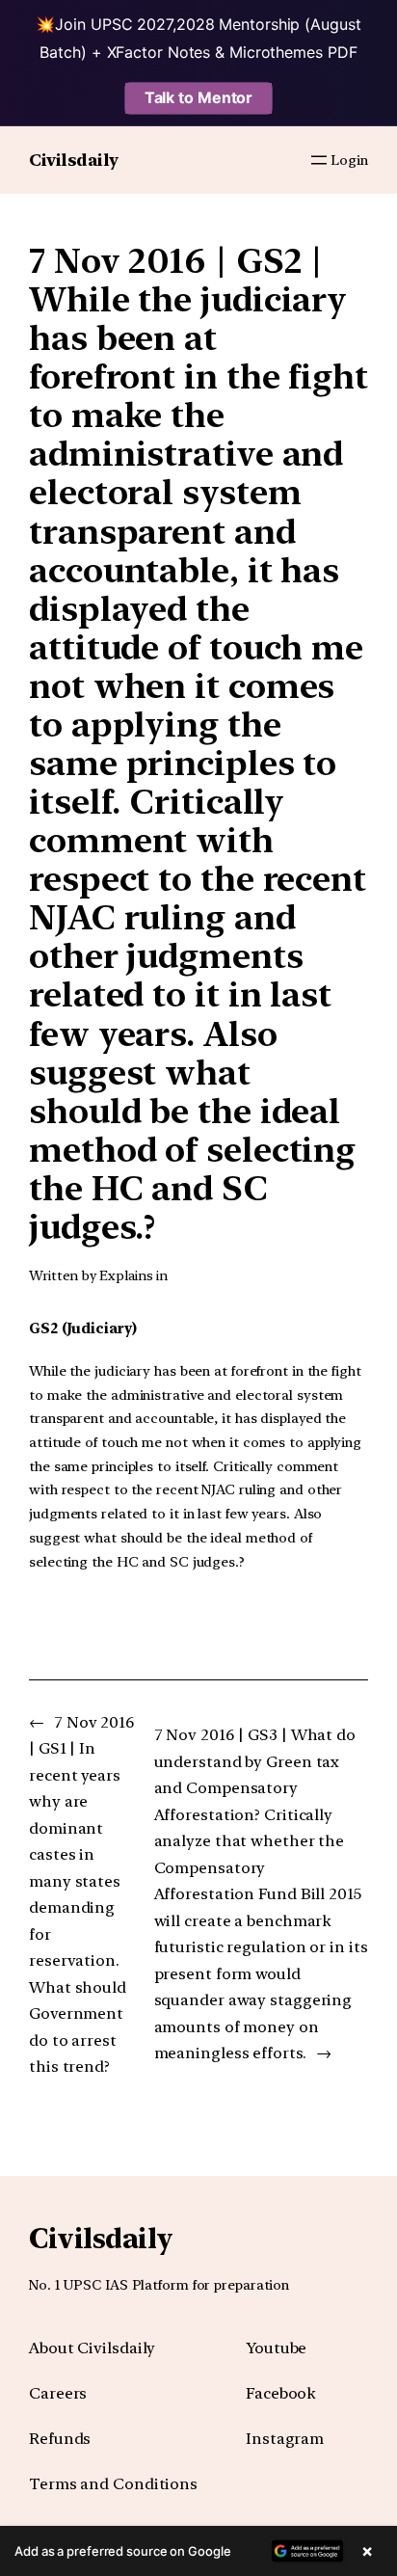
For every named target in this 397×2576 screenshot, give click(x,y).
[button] (198, 2551)
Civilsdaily (74, 160)
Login (349, 160)
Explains (126, 1275)
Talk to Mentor (199, 97)
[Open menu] (319, 160)
